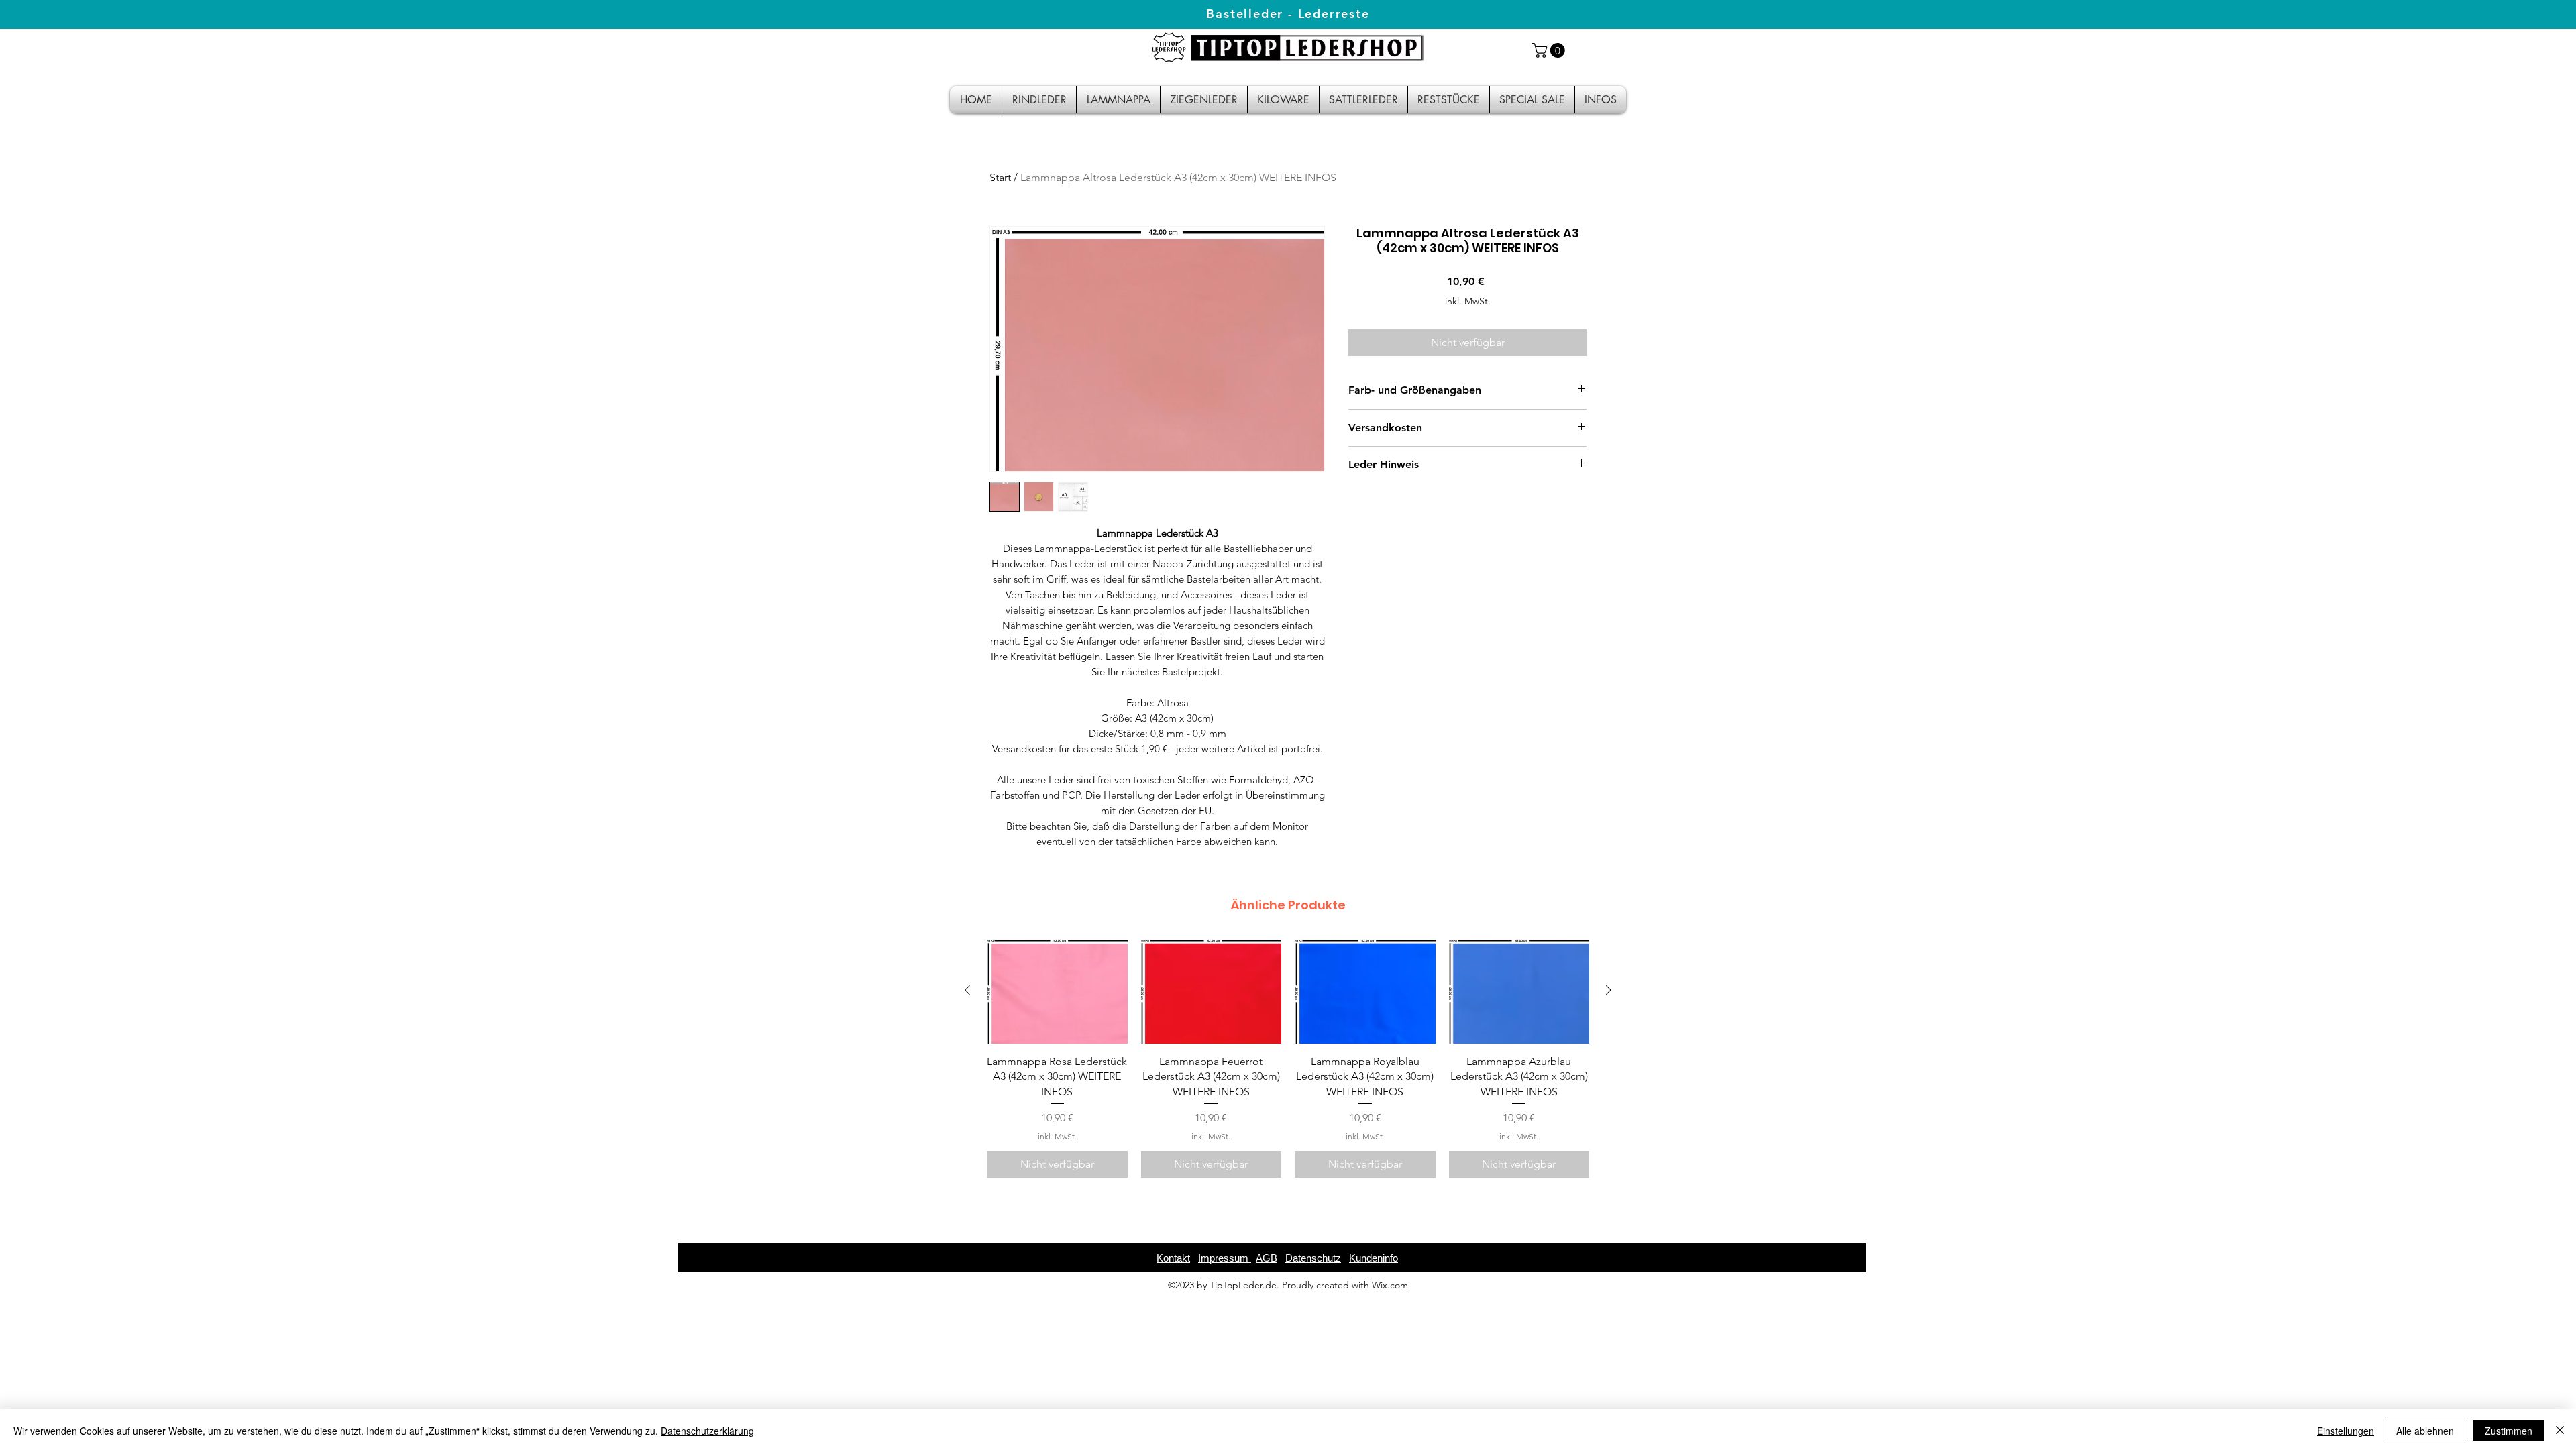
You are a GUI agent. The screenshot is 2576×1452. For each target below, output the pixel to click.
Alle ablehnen (2425, 1431)
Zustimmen (2509, 1431)
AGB (1267, 1258)
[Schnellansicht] (1057, 991)
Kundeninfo (1374, 1258)
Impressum (1225, 1258)
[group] (1288, 1058)
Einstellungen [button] (2346, 1431)
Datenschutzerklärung (707, 1431)
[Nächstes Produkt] (1609, 990)
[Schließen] (2560, 1431)
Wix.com (1390, 1285)
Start (1000, 177)
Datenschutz (1313, 1258)
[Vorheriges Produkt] (967, 990)
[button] (1550, 50)
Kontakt (1173, 1258)
